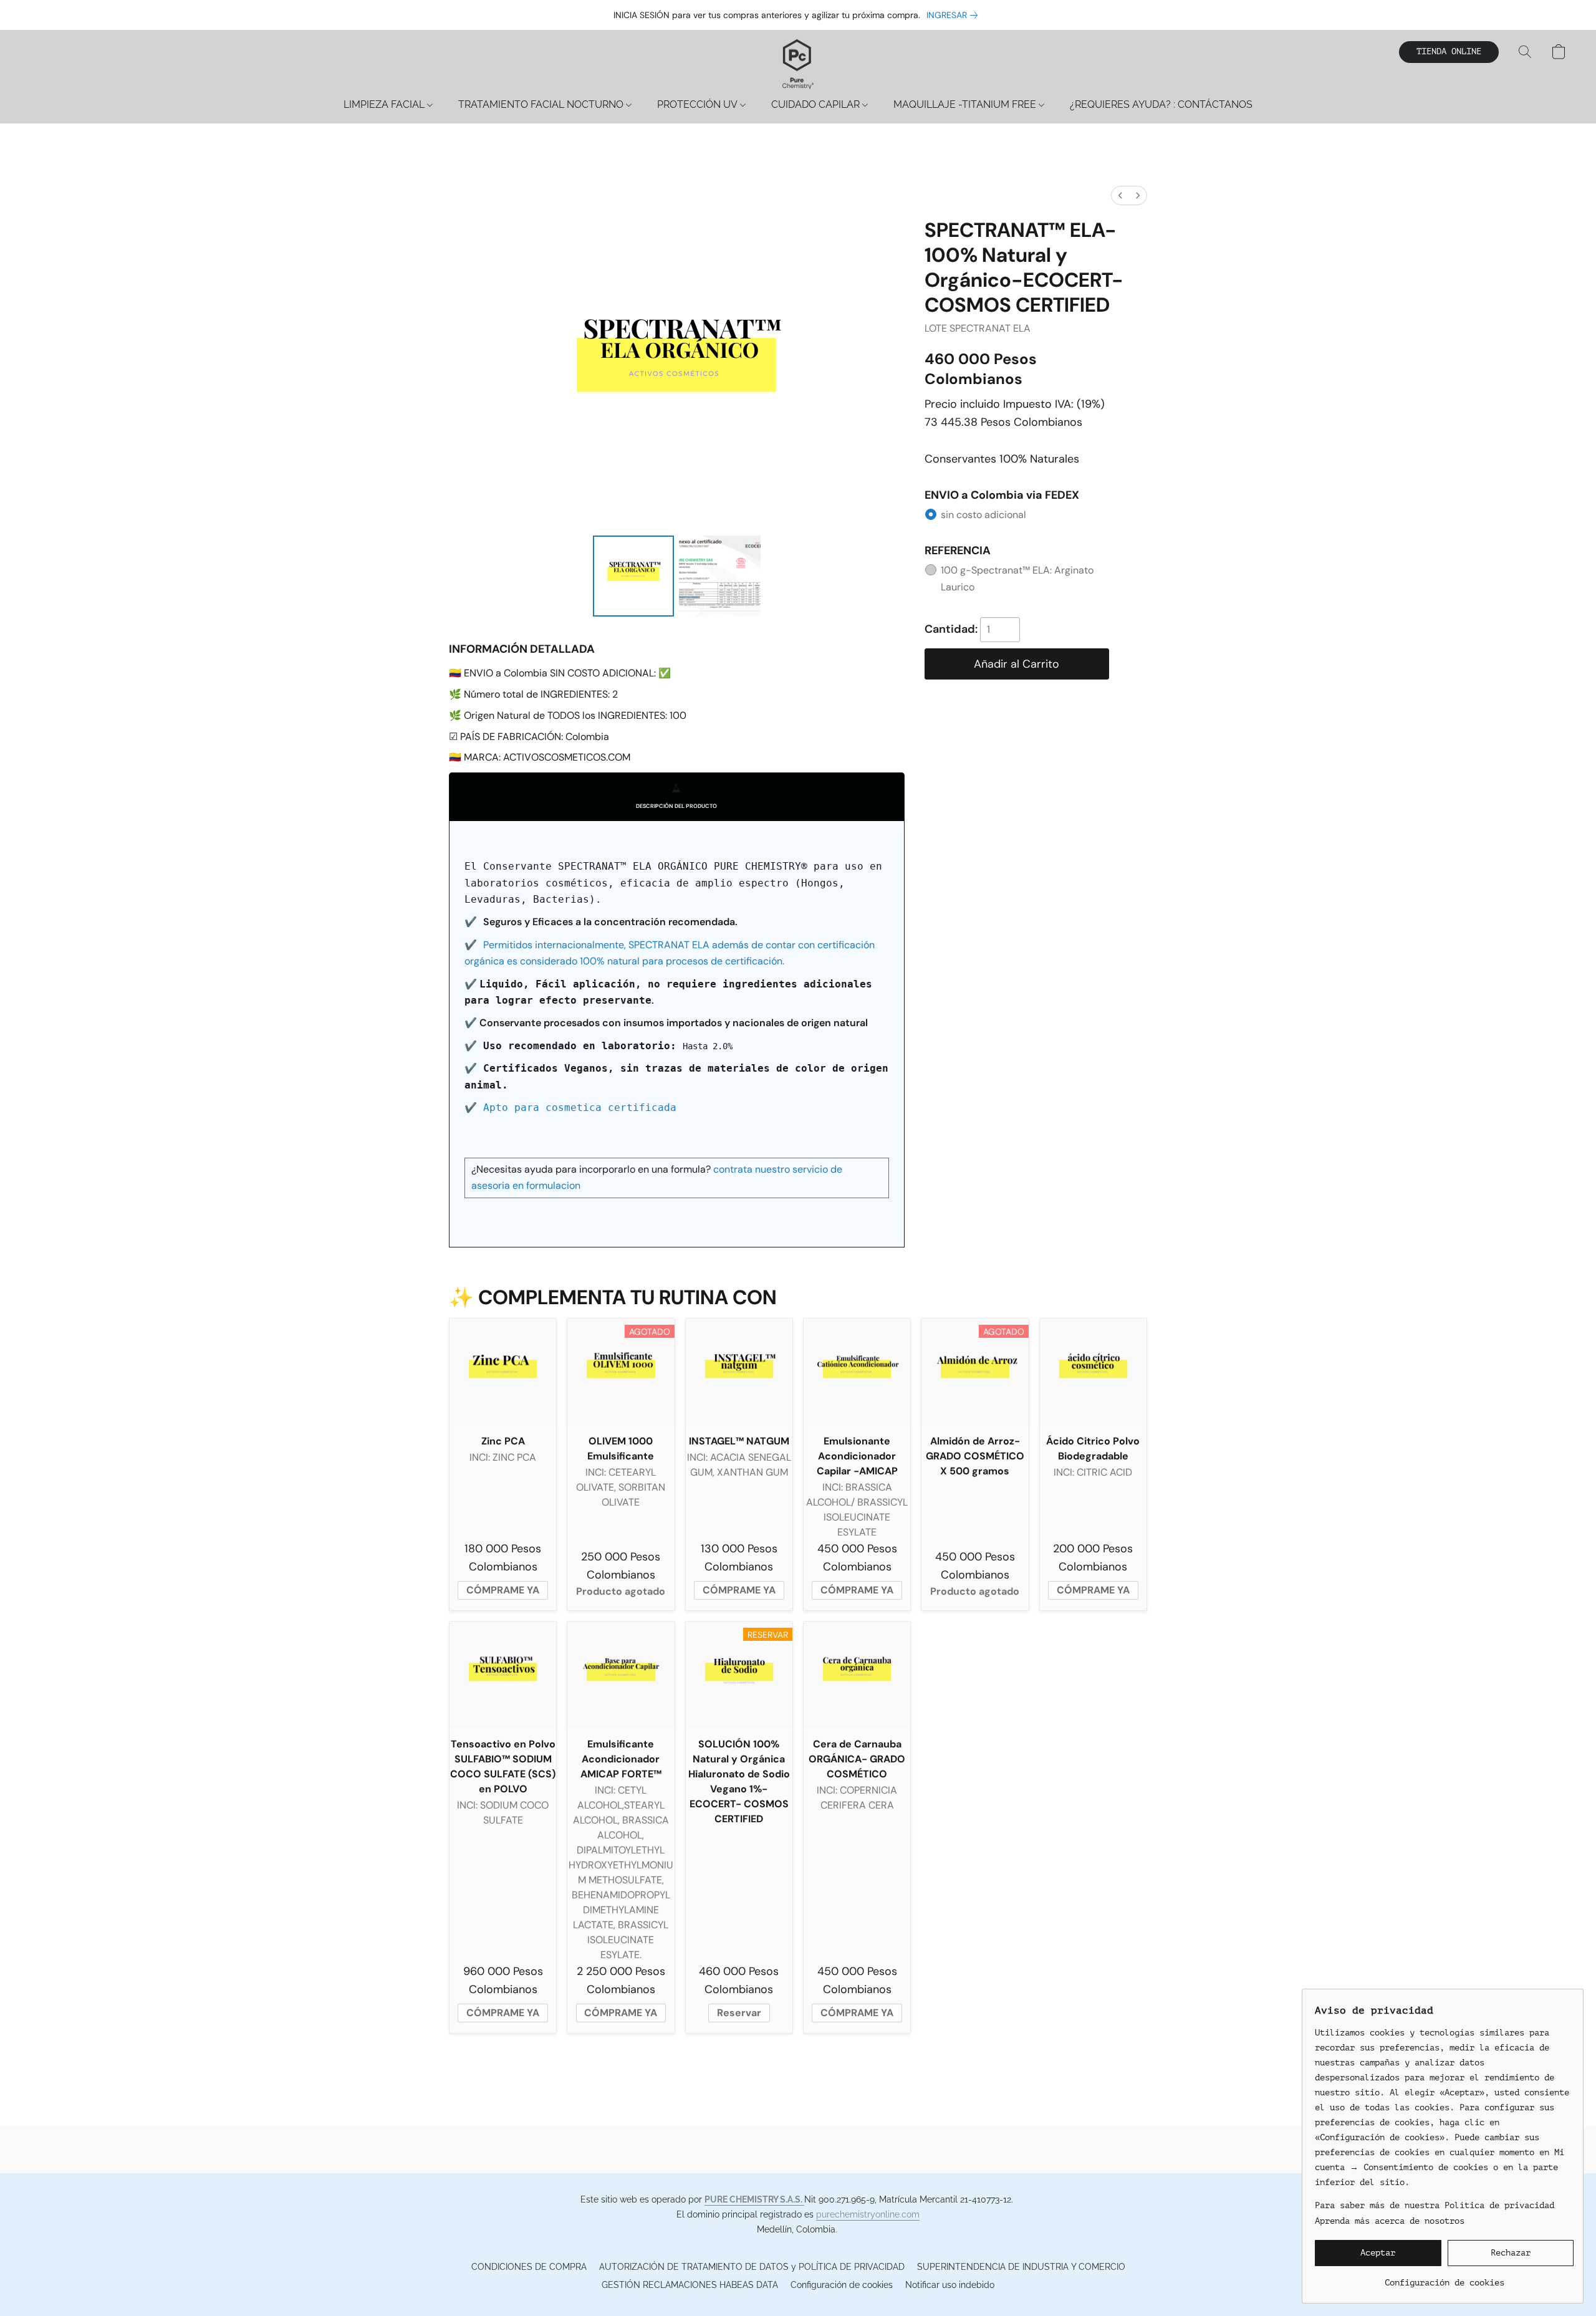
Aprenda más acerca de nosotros (1390, 2221)
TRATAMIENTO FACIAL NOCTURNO (542, 104)
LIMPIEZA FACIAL (385, 104)
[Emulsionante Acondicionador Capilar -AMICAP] (857, 1372)
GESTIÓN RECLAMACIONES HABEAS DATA (690, 2285)
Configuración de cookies (842, 2285)
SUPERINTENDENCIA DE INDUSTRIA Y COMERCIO (1021, 2267)
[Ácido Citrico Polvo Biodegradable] (1093, 1372)
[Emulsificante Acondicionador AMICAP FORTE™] (621, 1675)
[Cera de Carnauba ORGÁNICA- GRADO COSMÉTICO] (857, 1675)
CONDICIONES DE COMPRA (529, 2267)
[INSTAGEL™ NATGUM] (739, 1372)
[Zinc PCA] (503, 1372)
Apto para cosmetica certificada (580, 1108)
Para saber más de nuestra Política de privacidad (1435, 2205)
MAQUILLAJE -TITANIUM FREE (966, 104)
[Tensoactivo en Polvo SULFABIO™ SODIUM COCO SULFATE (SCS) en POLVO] (503, 1675)
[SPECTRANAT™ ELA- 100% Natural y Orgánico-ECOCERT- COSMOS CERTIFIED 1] (719, 576)
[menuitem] (1120, 195)
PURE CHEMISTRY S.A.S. (754, 2199)
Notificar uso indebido (950, 2285)
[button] (798, 64)
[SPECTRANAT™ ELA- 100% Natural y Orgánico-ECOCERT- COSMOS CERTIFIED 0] (633, 576)
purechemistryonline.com (868, 2214)
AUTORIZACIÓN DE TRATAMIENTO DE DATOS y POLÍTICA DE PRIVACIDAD (752, 2267)
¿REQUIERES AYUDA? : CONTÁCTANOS (1161, 104)
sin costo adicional (983, 515)
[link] (954, 15)
